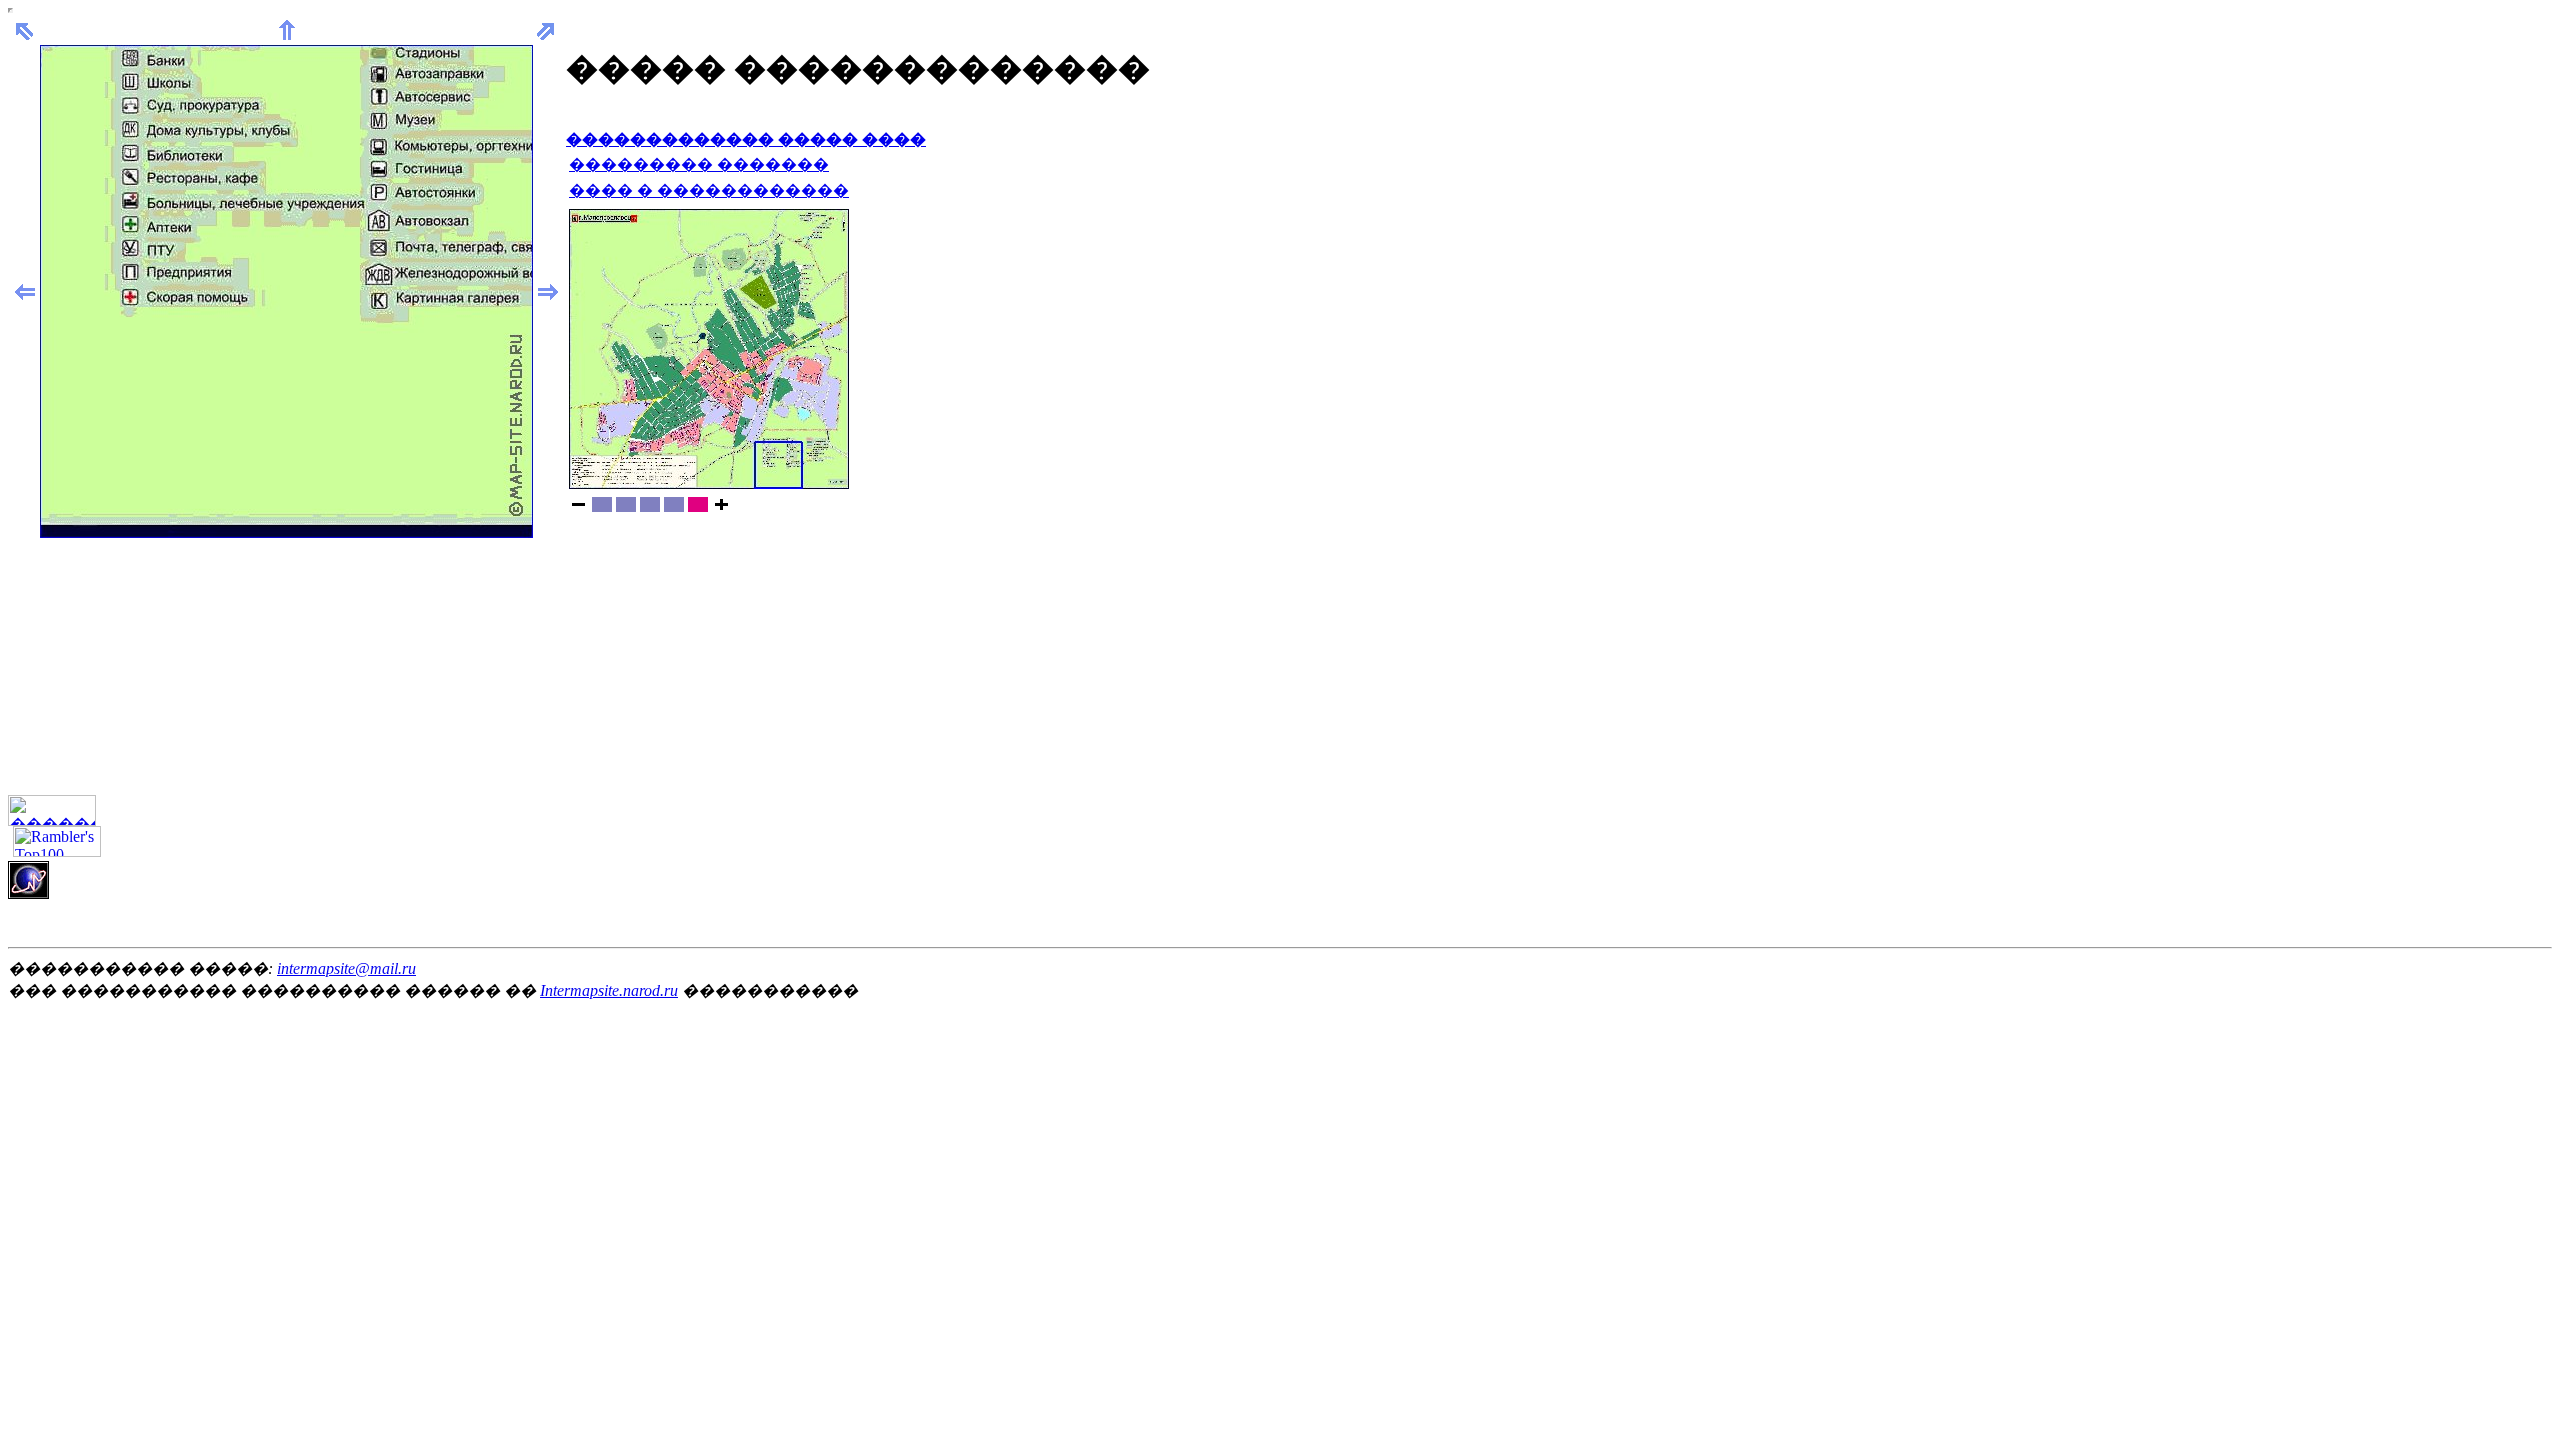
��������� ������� (699, 164)
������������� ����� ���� (746, 139)
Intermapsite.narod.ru (609, 990)
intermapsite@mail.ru (346, 968)
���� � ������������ (709, 190)
